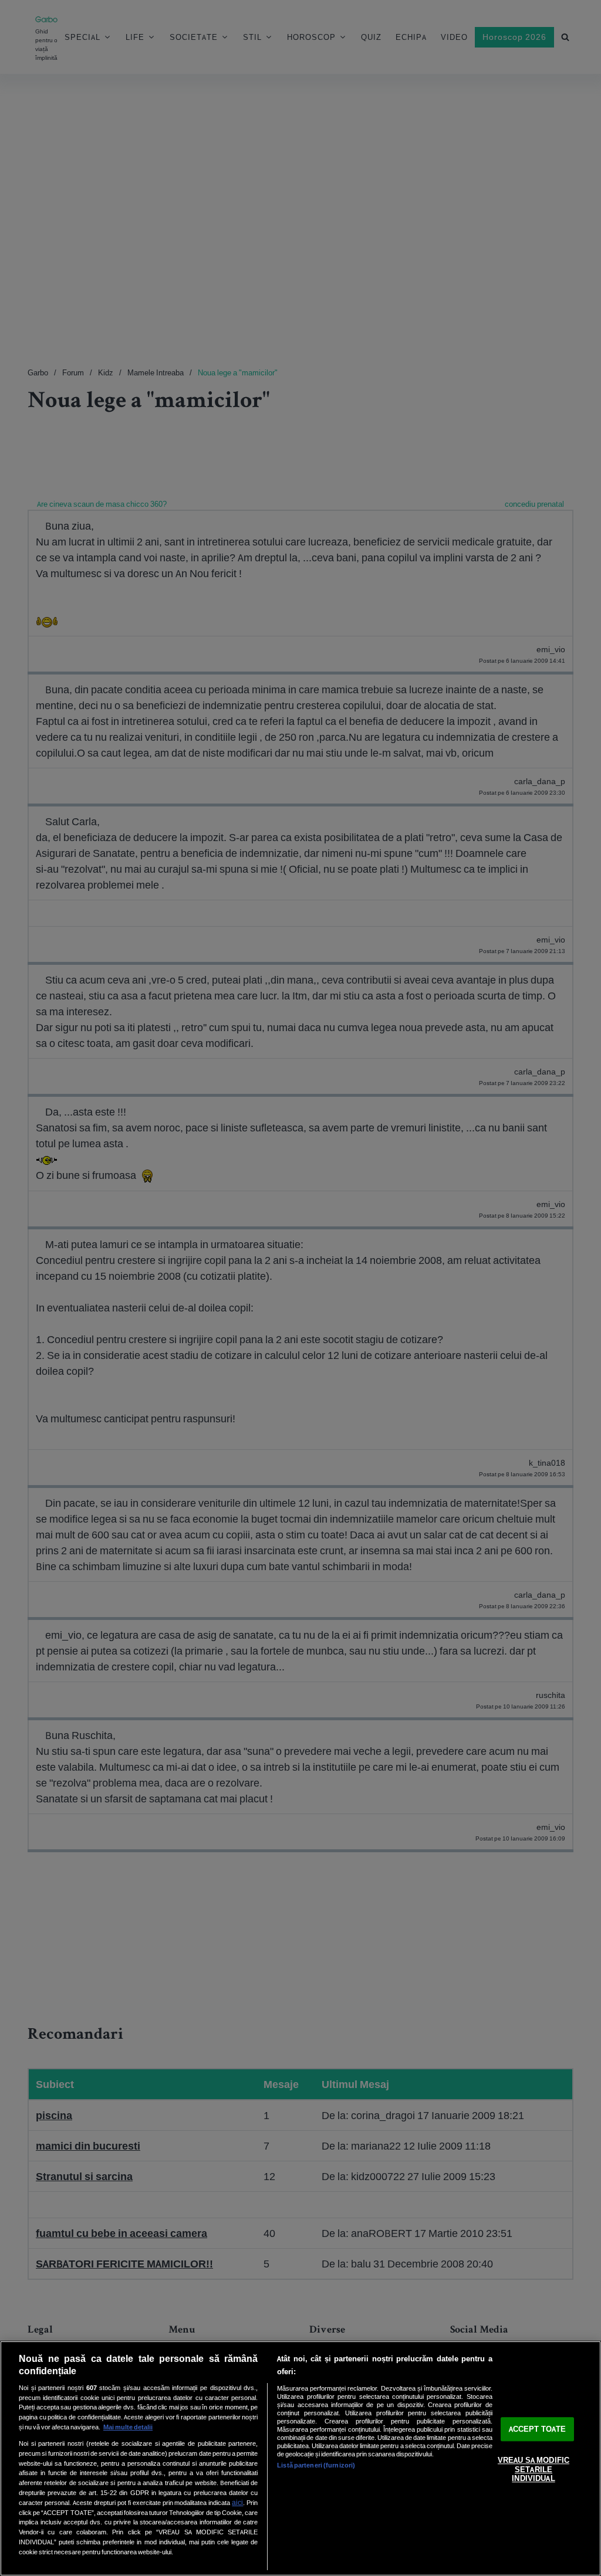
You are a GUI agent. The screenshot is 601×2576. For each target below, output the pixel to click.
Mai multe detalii (128, 2427)
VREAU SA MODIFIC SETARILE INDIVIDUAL (534, 2470)
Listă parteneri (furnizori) (316, 2465)
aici (237, 2502)
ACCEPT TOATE (538, 2429)
